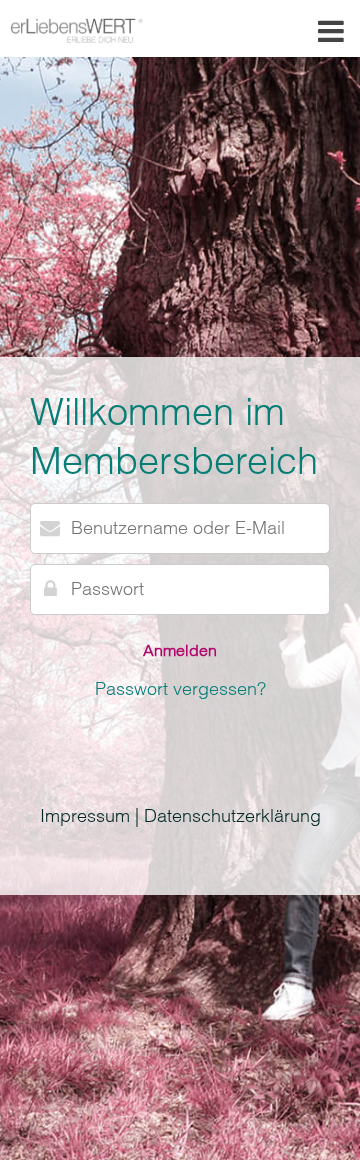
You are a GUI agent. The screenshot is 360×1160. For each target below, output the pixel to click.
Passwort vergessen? (180, 688)
